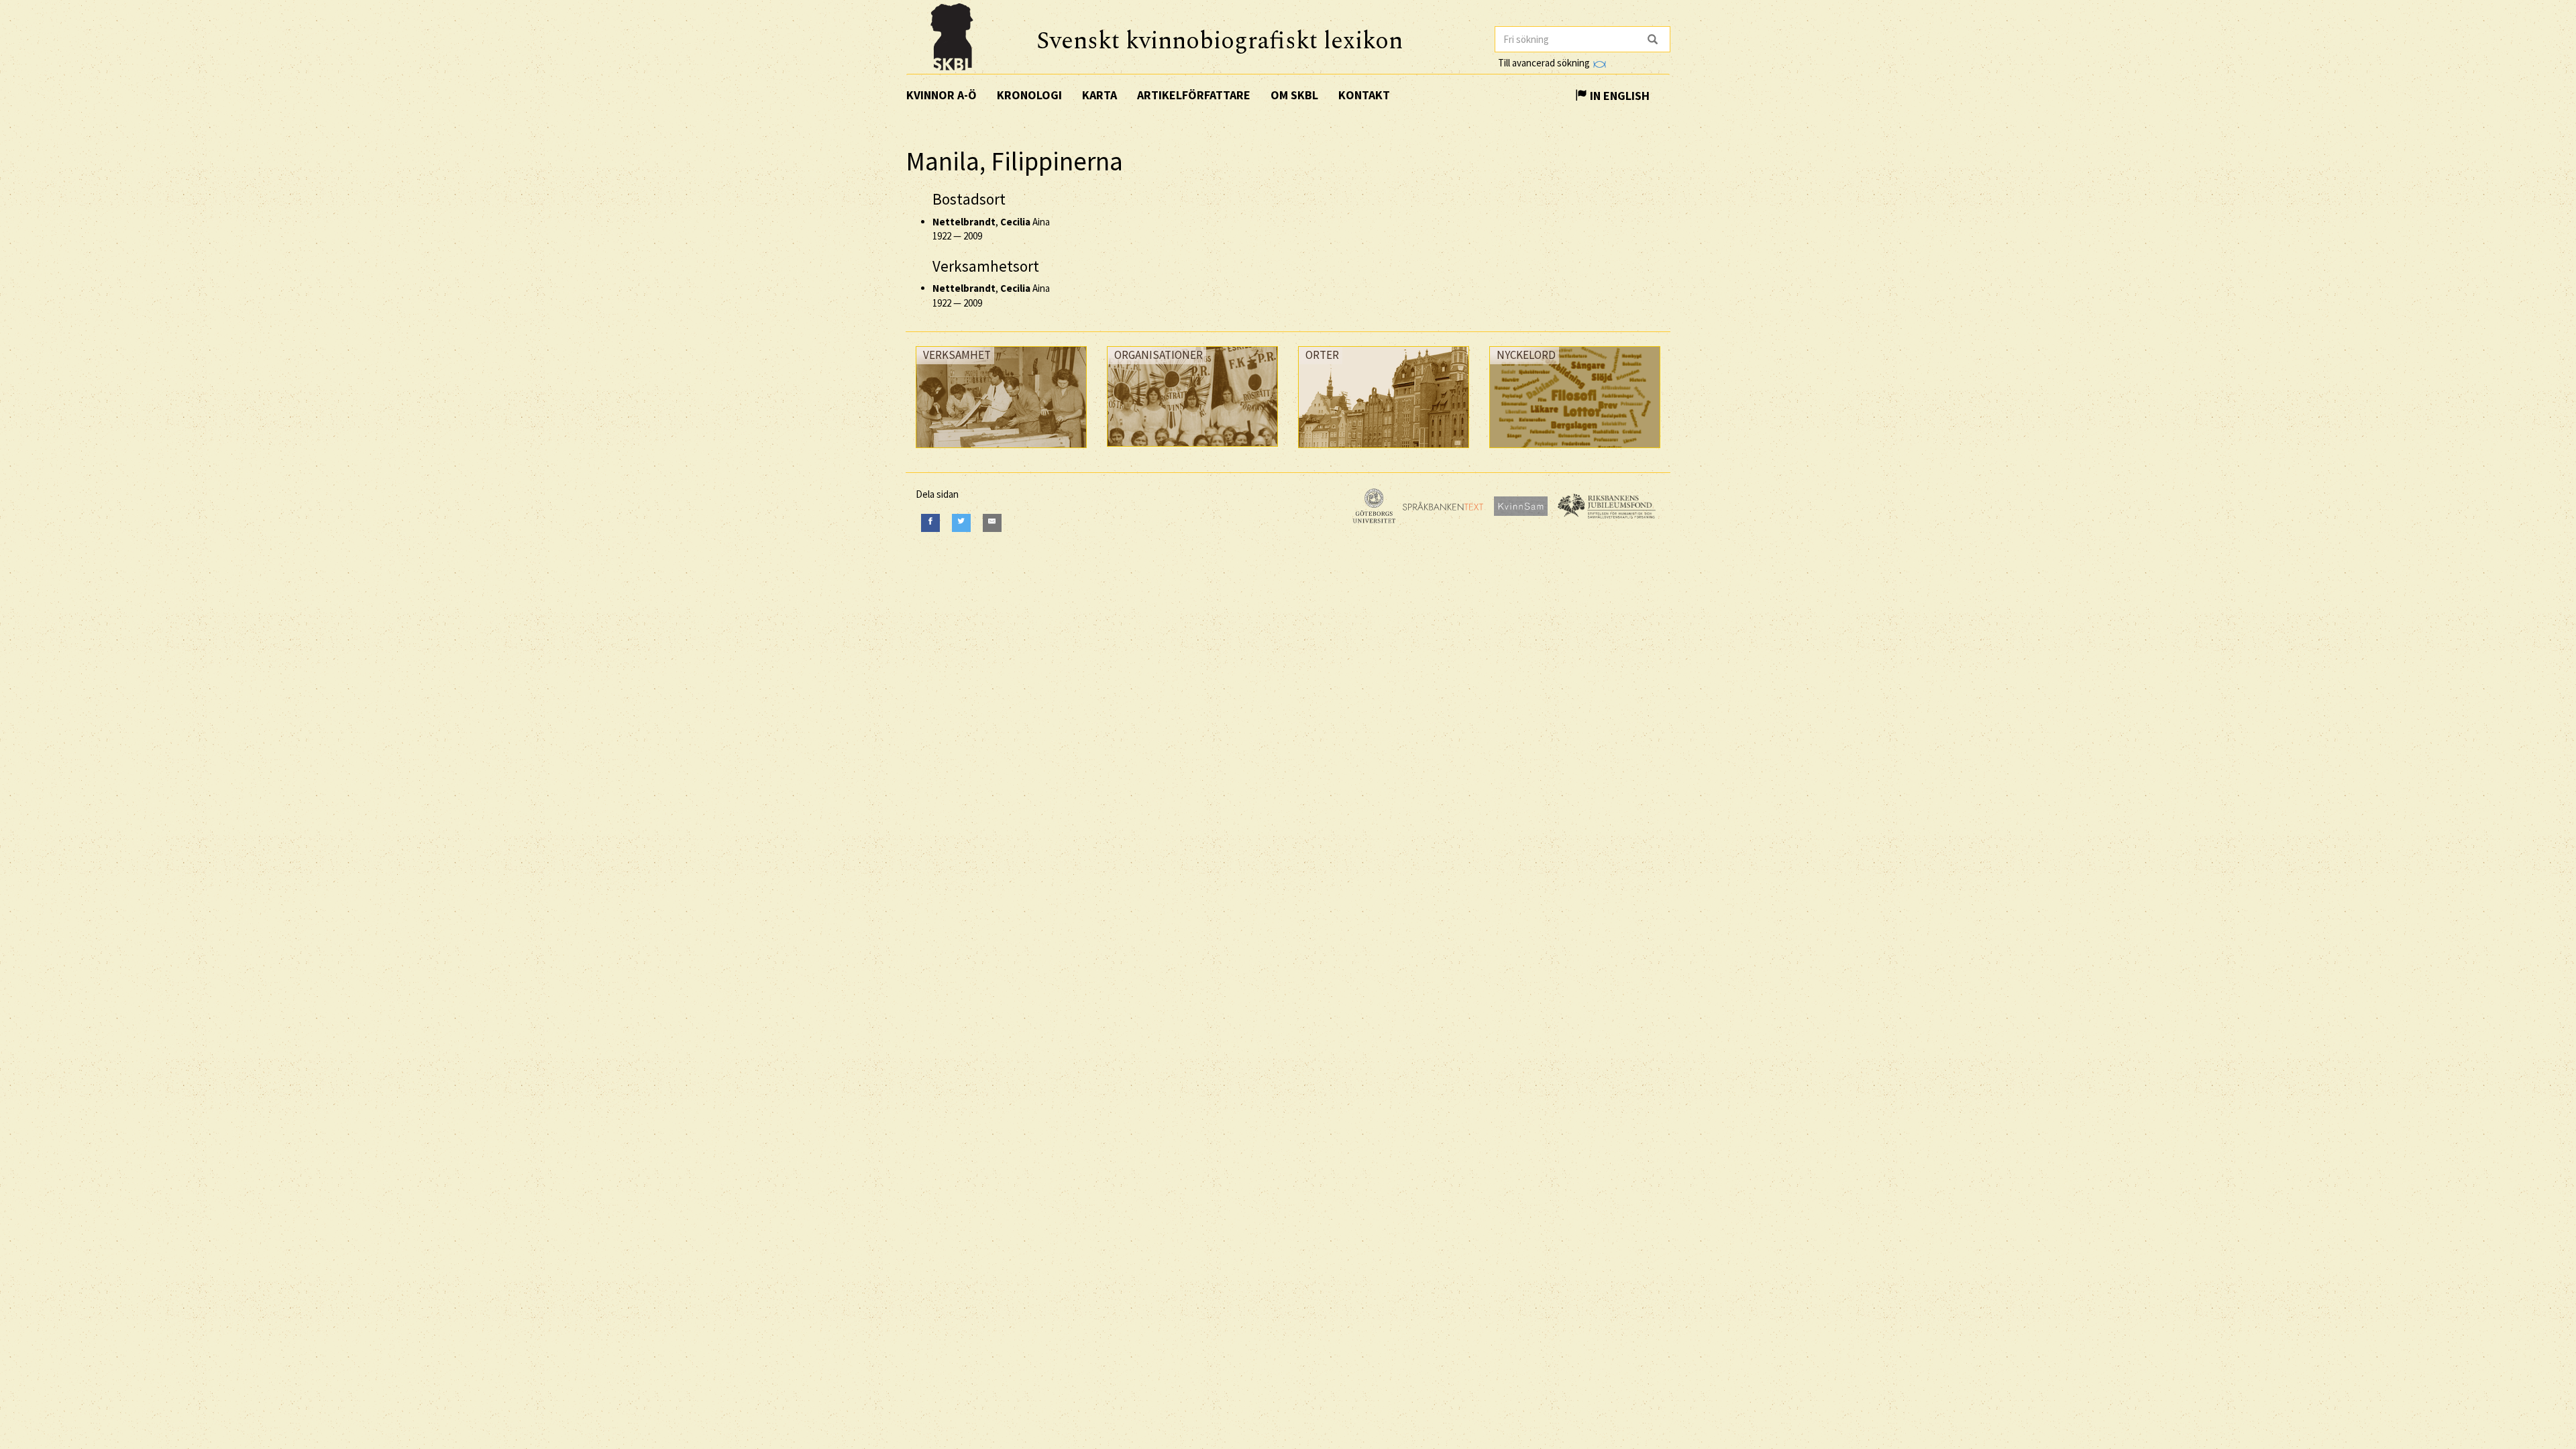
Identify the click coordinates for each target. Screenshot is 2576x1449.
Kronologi (1029, 95)
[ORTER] (1384, 451)
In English (1618, 96)
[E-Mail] (992, 523)
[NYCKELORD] (1575, 451)
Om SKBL (1294, 95)
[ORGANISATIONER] (1192, 450)
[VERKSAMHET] (1001, 451)
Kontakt (1364, 95)
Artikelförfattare (1194, 95)
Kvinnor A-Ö (942, 95)
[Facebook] (930, 523)
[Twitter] (961, 523)
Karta (1099, 95)
